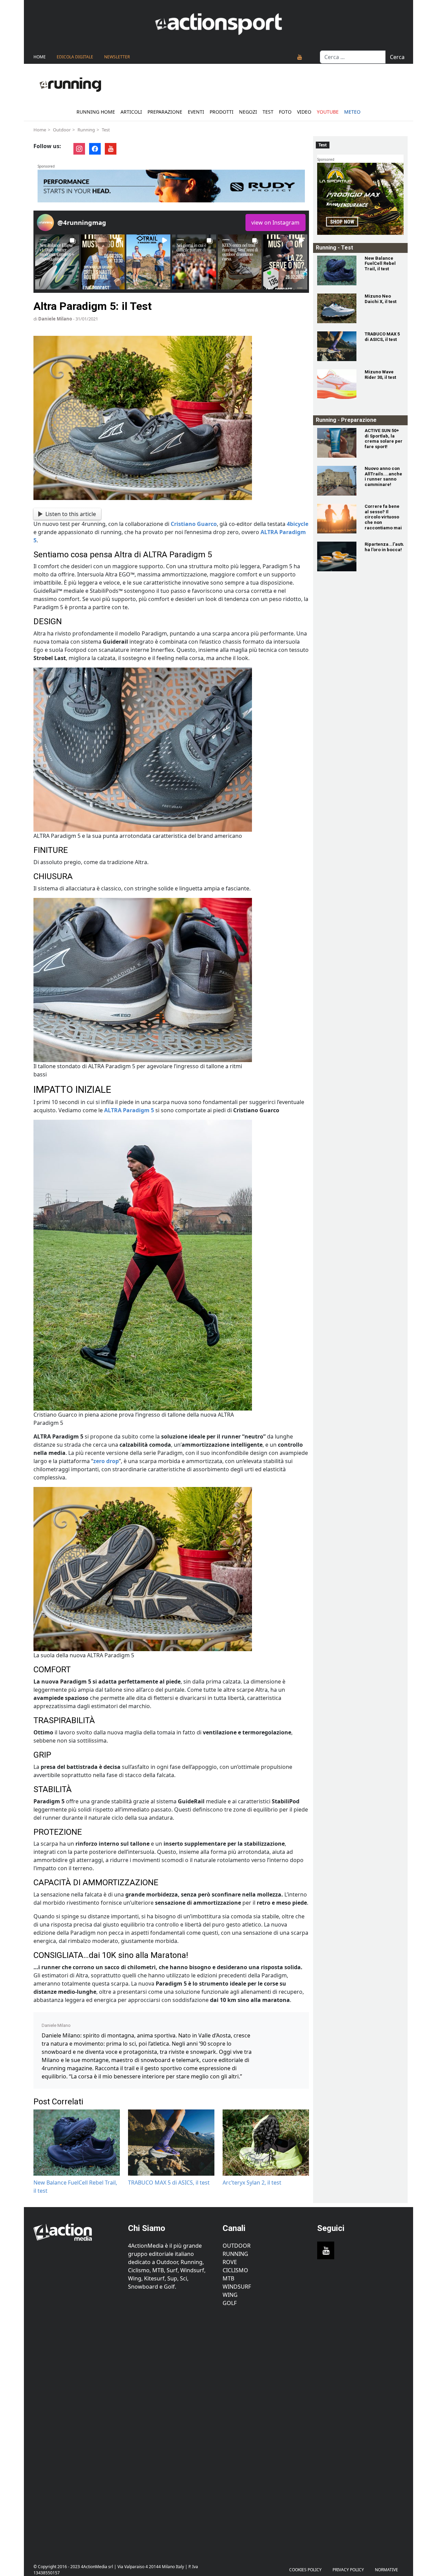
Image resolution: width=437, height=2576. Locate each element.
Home (40, 57)
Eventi (196, 112)
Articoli (131, 112)
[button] (57, 262)
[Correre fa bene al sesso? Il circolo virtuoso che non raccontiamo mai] (337, 519)
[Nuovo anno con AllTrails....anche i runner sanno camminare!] (337, 481)
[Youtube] (300, 57)
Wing (230, 2295)
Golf (230, 2303)
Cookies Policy (305, 2570)
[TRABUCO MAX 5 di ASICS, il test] (337, 346)
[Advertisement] (77, 2431)
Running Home (96, 112)
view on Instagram (275, 223)
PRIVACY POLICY (348, 2570)
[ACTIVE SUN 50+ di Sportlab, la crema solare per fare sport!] (337, 443)
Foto (285, 112)
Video (304, 112)
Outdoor (62, 130)
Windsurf (237, 2287)
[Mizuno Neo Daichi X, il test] (337, 308)
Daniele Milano (55, 319)
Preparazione (165, 112)
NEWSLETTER (117, 57)
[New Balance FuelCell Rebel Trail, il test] (337, 270)
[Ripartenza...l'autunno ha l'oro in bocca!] (337, 556)
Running (86, 130)
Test (268, 112)
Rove (230, 2262)
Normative (386, 2570)
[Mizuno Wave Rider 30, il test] (337, 384)
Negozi (248, 112)
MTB (228, 2278)
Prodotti (222, 112)
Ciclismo (235, 2270)
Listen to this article (71, 514)
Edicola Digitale (75, 57)
